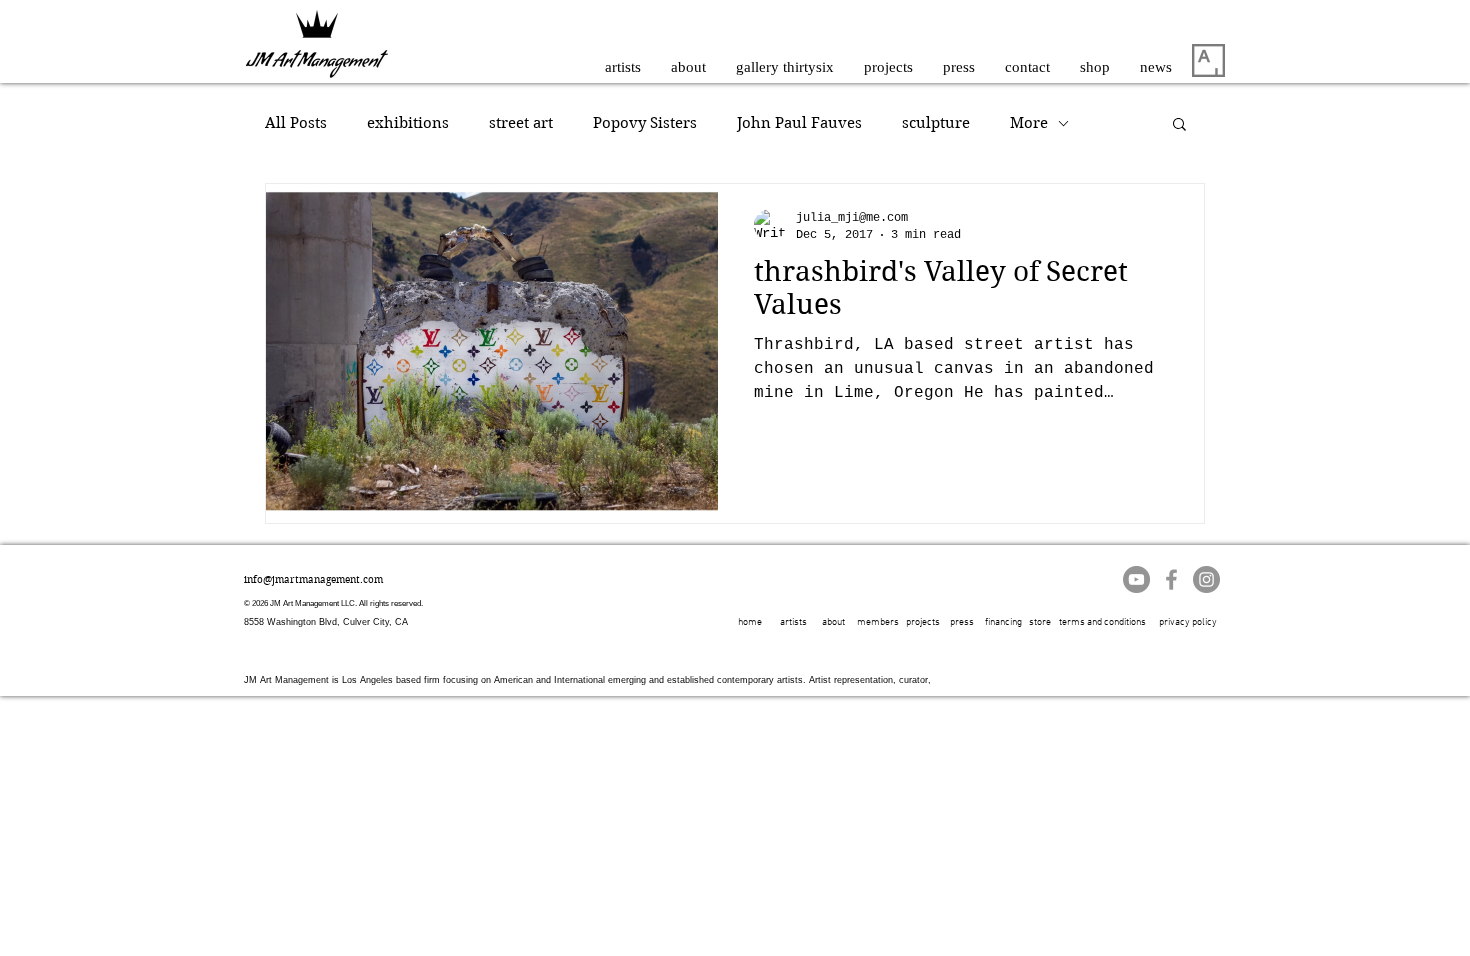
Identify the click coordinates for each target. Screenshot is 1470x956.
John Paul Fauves (799, 123)
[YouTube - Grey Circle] (1136, 579)
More (1029, 123)
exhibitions (408, 123)
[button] (1179, 125)
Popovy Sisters (645, 123)
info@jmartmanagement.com (313, 579)
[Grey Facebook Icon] (1171, 579)
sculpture (936, 123)
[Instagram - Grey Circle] (1206, 579)
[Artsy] (1208, 60)
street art (521, 123)
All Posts (296, 123)
